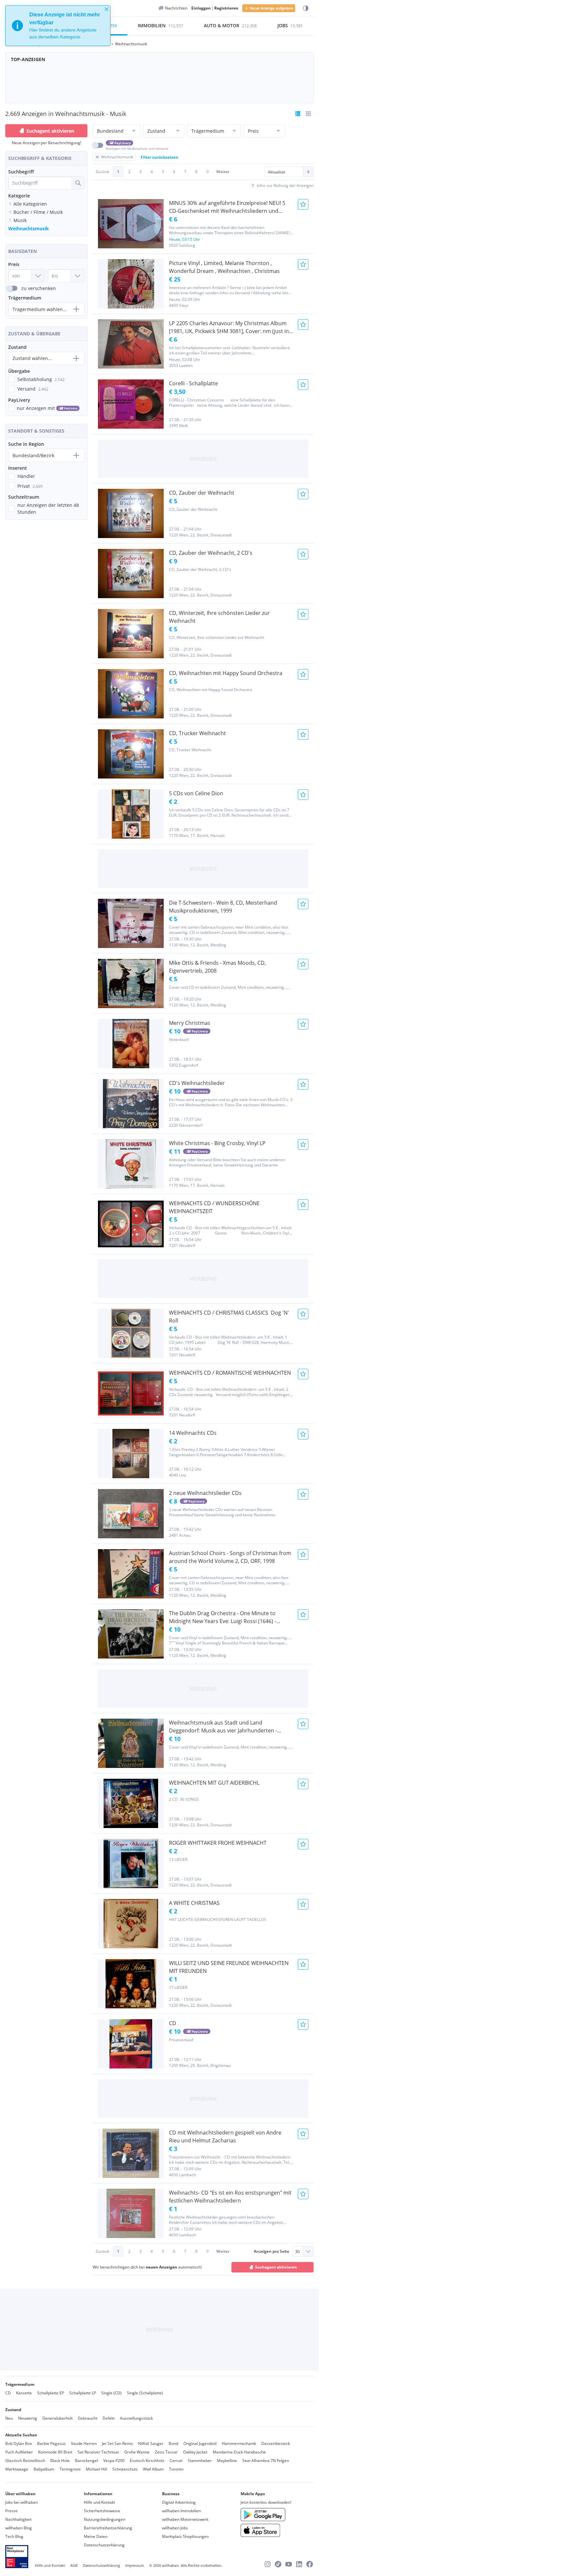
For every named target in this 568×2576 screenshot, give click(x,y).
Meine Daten (96, 2536)
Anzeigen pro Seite (272, 2251)
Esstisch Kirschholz (147, 2461)
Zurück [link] (102, 172)
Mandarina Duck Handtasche (239, 2452)
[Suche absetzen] (78, 183)
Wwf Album (153, 2469)
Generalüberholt (58, 2418)
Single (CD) (111, 2393)
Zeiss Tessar (166, 2452)
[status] (58, 26)
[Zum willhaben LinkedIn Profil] (299, 2564)
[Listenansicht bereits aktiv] (298, 114)
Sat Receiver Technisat (98, 2452)
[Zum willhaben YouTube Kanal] (289, 2564)
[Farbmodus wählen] (306, 8)
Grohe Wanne (137, 2452)
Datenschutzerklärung (104, 2545)
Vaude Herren (84, 2443)
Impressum (135, 2565)
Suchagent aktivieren (50, 131)
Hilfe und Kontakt (99, 2502)
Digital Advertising (179, 2502)
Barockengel (86, 2461)
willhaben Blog (19, 2528)
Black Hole (60, 2461)
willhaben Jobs (175, 2528)
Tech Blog (14, 2536)
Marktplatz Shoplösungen (185, 2536)
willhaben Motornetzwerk (185, 2519)
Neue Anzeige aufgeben (271, 8)
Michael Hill (96, 2469)
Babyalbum (44, 2469)
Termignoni (70, 2469)
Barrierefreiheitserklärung (108, 2528)
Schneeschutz (125, 2469)
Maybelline (227, 2461)
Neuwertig (28, 2418)
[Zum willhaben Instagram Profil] (268, 2564)
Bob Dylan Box (19, 2443)
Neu (9, 2418)
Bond (173, 2443)
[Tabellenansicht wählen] (308, 114)
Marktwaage (17, 2469)
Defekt (109, 2418)
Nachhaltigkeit (18, 2519)
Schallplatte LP (83, 2393)
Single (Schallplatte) (145, 2393)
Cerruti (176, 2461)
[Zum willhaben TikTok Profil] (278, 2564)
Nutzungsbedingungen (105, 2519)
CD (8, 2393)
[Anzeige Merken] (303, 204)
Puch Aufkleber (19, 2452)
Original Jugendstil (200, 2443)
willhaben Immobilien (181, 2511)
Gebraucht (88, 2418)
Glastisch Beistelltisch (25, 2461)
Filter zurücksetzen (159, 157)
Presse (12, 2511)
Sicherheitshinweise (102, 2511)
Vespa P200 (114, 2461)
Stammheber (200, 2461)
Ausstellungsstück (136, 2418)
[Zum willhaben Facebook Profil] (310, 2564)
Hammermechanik (239, 2443)
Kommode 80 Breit (55, 2452)
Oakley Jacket (195, 2452)
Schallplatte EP (51, 2393)
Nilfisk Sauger (151, 2443)
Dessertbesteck (276, 2443)
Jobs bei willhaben (22, 2502)
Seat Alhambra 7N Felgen (266, 2461)
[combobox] (40, 183)
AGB (74, 2565)
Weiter (223, 172)
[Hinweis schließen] (106, 9)
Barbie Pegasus (51, 2443)
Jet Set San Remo (117, 2443)
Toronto (176, 2469)
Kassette (24, 2393)
